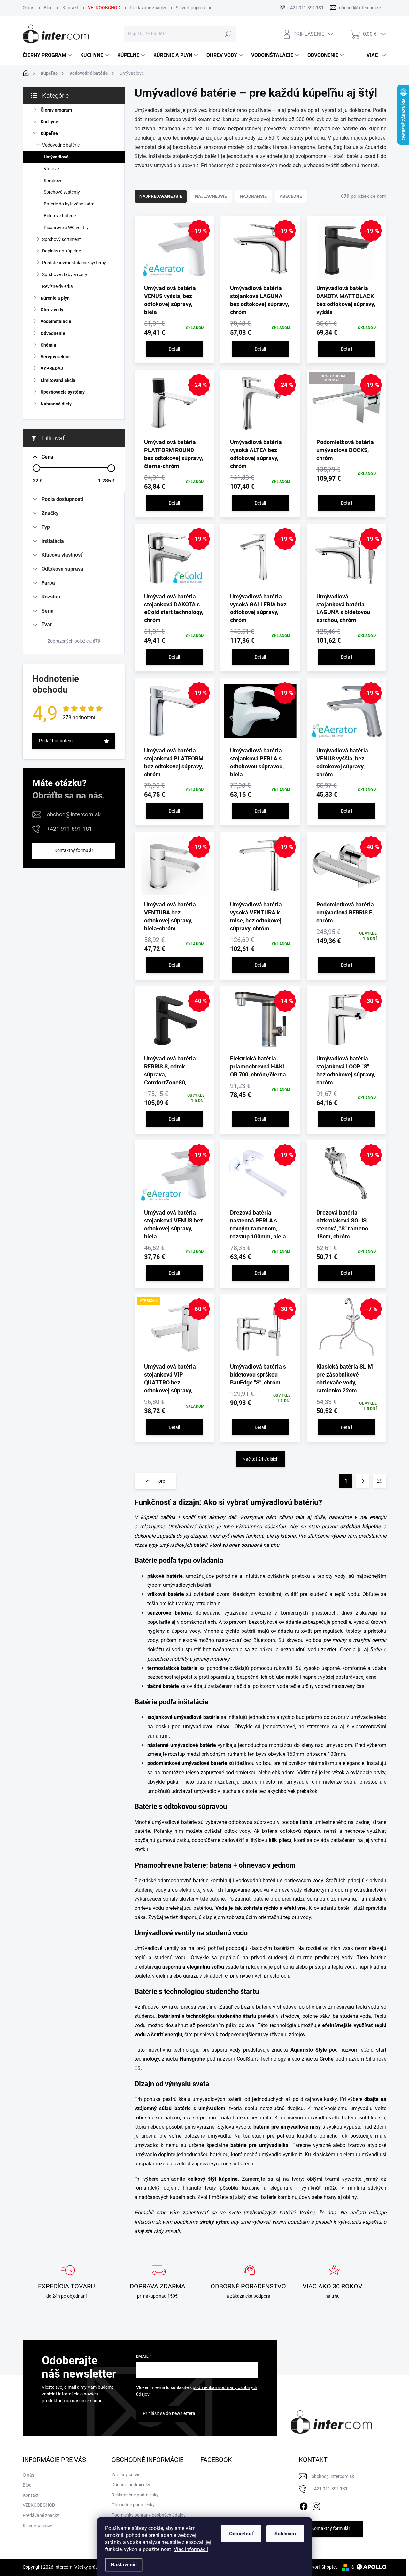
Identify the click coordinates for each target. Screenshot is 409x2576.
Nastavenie (124, 2565)
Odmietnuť (241, 2534)
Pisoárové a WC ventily (66, 228)
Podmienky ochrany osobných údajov (149, 2515)
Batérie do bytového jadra (69, 204)
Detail (174, 349)
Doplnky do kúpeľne (62, 251)
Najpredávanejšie (161, 196)
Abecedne (291, 196)
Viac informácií (191, 2549)
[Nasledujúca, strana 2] (363, 1481)
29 (380, 1481)
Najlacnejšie (211, 196)
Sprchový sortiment (62, 239)
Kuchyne (49, 122)
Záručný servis (126, 2475)
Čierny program (56, 110)
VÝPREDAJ (52, 368)
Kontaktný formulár (74, 850)
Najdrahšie (253, 196)
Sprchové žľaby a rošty (65, 274)
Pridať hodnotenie (57, 741)
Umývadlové (56, 157)
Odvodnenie (53, 333)
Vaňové (51, 169)
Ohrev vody (52, 310)
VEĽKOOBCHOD (104, 8)
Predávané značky (148, 8)
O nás (28, 8)
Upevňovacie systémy (63, 392)
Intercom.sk (148, 2222)
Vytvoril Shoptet (321, 2567)
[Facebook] (304, 2505)
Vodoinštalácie (56, 321)
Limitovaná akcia (58, 380)
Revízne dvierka (58, 286)
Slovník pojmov (191, 8)
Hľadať (228, 34)
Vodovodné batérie (61, 145)
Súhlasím (285, 2534)
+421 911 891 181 (69, 829)
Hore (160, 1481)
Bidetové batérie (60, 216)
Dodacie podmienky (131, 2485)
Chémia (48, 345)
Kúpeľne (49, 133)
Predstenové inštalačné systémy (74, 263)
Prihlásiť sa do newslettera (169, 2413)
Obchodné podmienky (133, 2505)
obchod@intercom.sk (74, 814)
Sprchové (53, 181)
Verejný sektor (55, 357)
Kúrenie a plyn (55, 298)
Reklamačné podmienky (135, 2495)
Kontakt (70, 8)
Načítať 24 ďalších (261, 1459)
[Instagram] (316, 2505)
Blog (48, 8)
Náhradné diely (56, 404)
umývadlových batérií (269, 2213)
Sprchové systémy (62, 192)
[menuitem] (48, 55)
